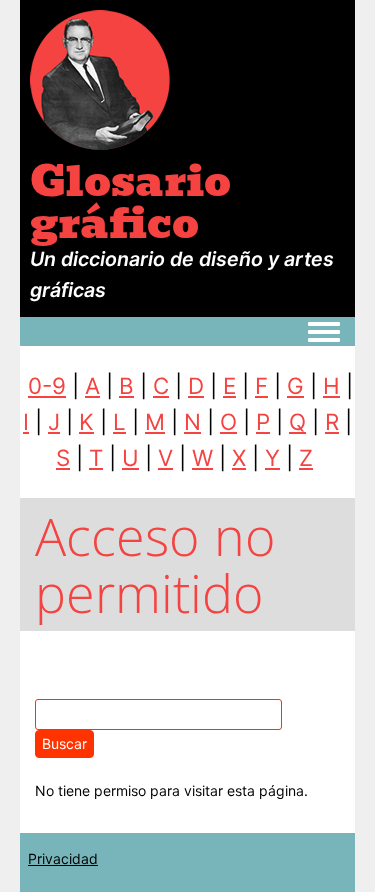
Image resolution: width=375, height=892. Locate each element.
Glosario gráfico (130, 202)
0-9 (47, 385)
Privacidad (63, 858)
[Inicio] (100, 78)
